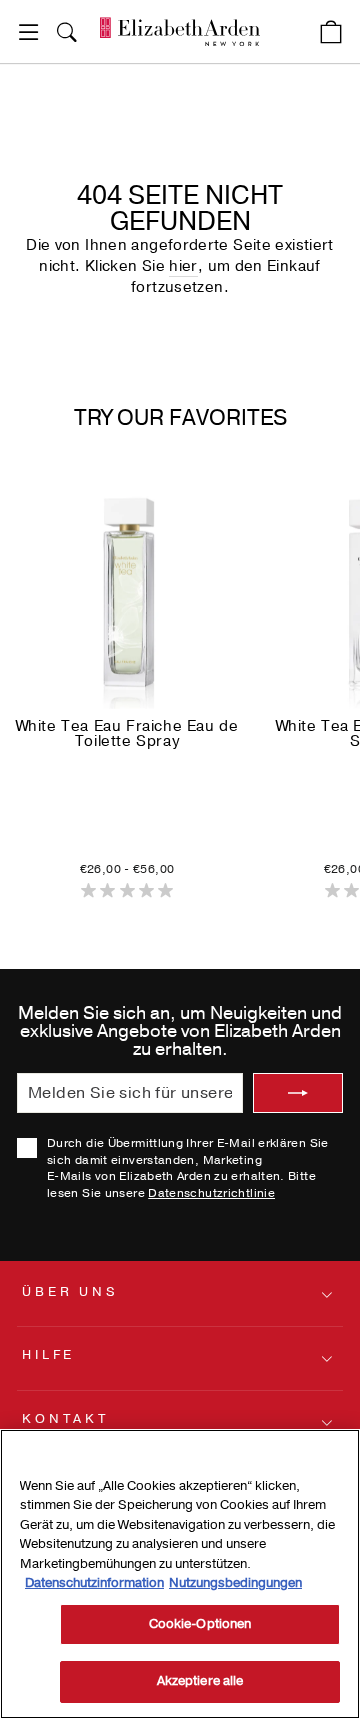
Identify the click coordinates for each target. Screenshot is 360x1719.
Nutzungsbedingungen (235, 1583)
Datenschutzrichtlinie (211, 1193)
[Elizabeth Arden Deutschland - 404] (180, 31)
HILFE (48, 1355)
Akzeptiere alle (200, 1681)
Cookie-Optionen (200, 1624)
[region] (180, 1574)
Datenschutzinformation (94, 1583)
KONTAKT (65, 1419)
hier (183, 266)
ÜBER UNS (70, 1292)
